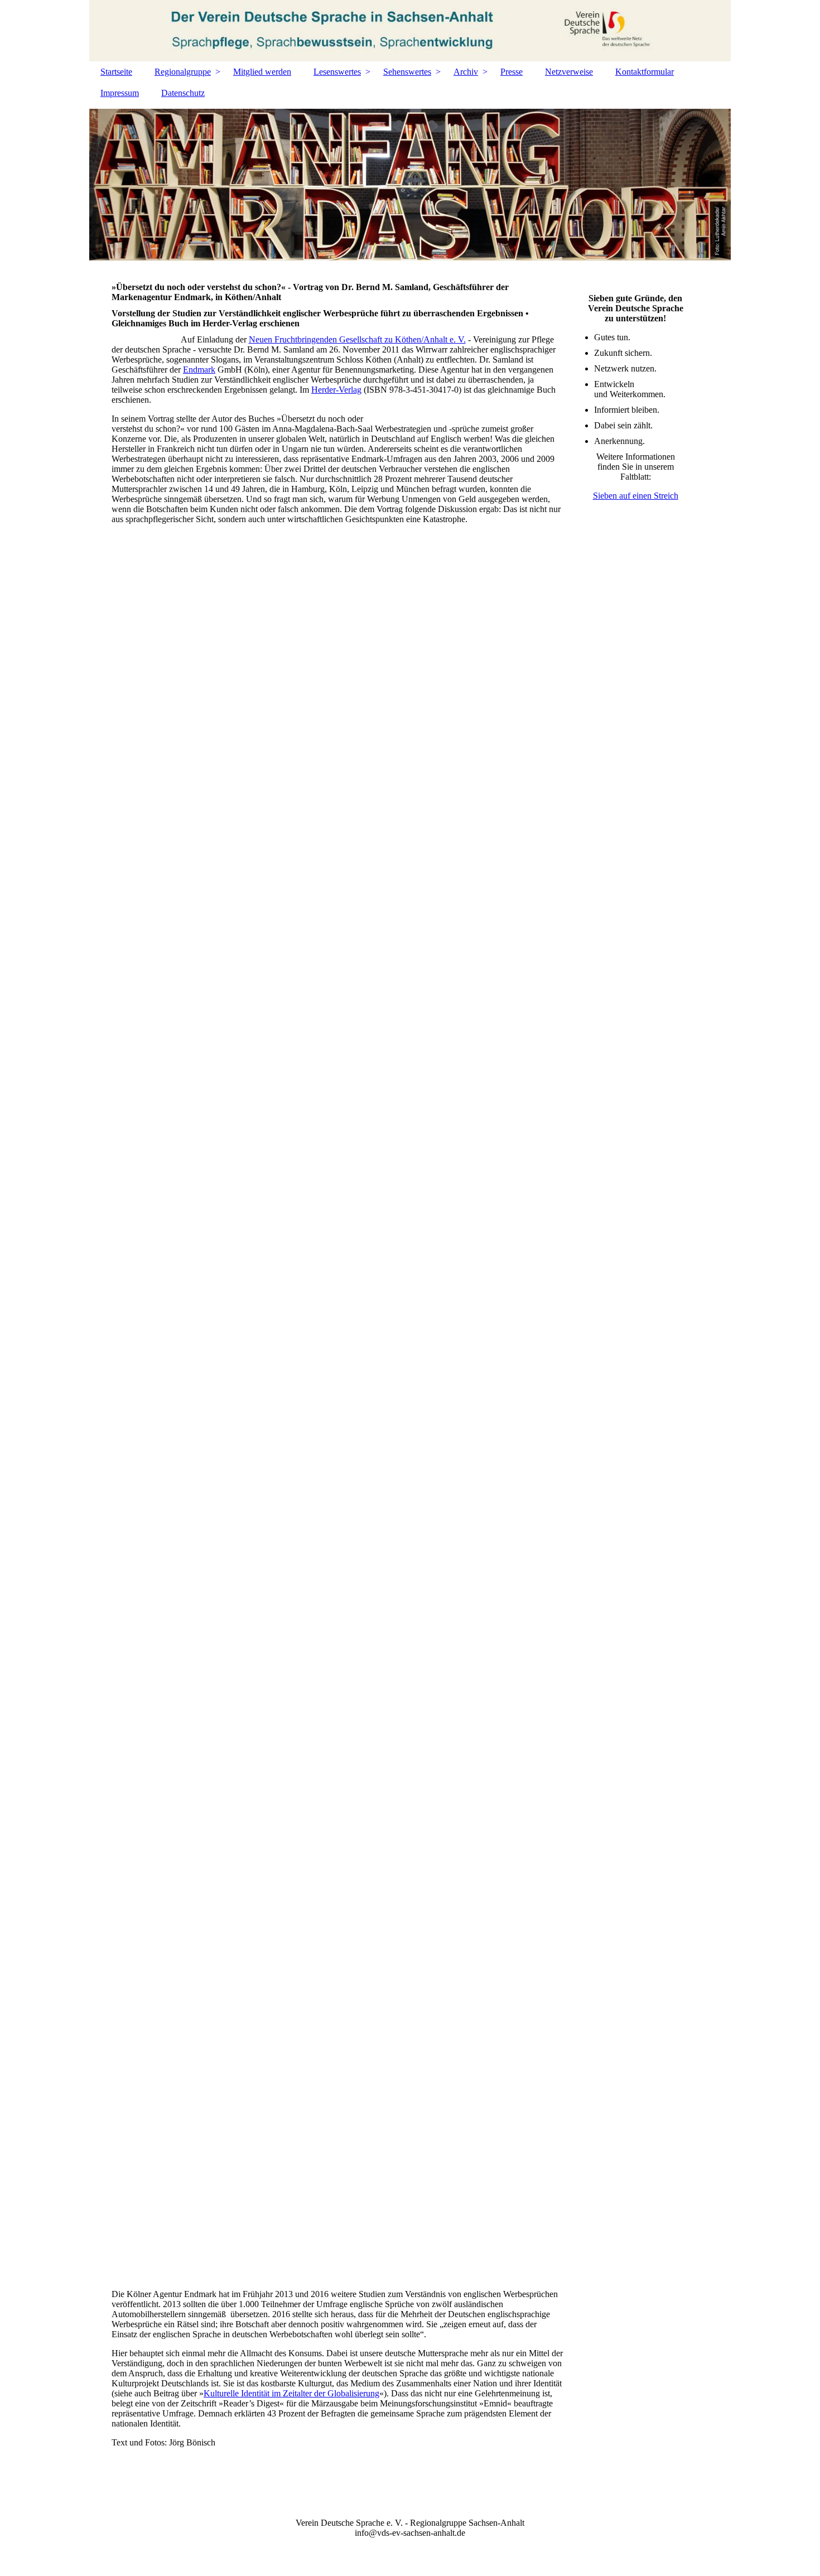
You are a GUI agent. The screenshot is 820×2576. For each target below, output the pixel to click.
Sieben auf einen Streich (636, 496)
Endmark (199, 370)
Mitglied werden (262, 72)
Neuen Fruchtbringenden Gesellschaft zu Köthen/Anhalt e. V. (357, 339)
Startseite (116, 72)
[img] (410, 31)
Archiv (466, 72)
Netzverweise (569, 72)
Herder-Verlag (336, 390)
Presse (512, 72)
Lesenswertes (337, 72)
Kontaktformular (645, 72)
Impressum (120, 93)
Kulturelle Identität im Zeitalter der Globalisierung (291, 2393)
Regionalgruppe (183, 72)
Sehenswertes (407, 72)
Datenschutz (183, 93)
